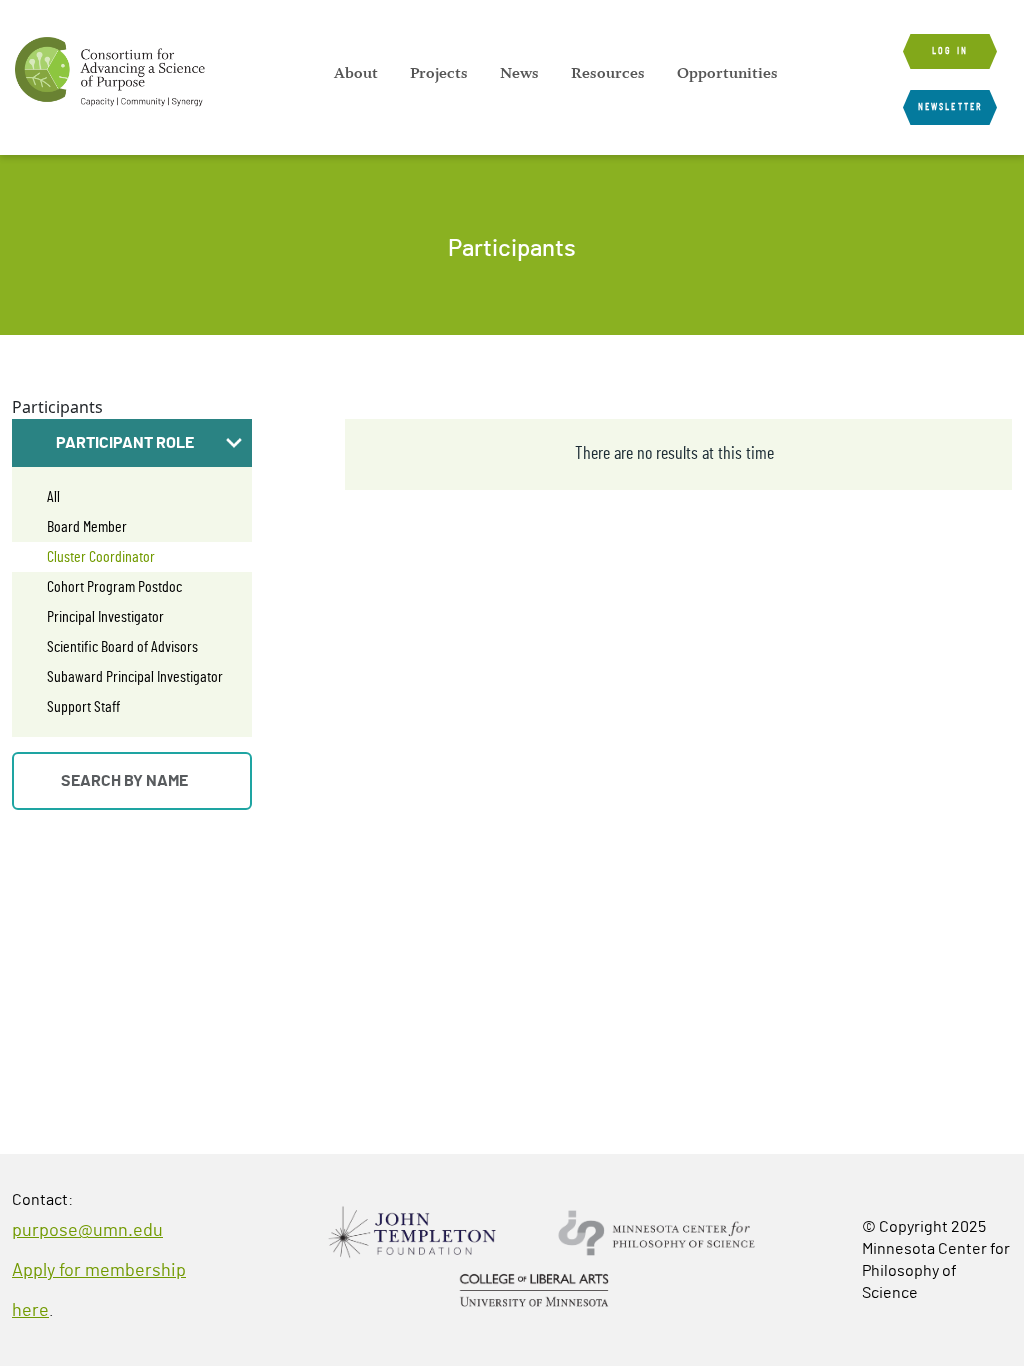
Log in (950, 51)
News (519, 73)
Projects (439, 73)
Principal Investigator (105, 617)
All (53, 497)
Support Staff (83, 707)
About (356, 73)
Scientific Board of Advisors (122, 647)
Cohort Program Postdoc (114, 587)
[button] (132, 443)
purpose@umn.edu (87, 1231)
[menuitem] (356, 73)
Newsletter (950, 107)
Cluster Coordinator (101, 557)
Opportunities (727, 73)
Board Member (87, 527)
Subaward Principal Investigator (135, 677)
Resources (608, 73)
